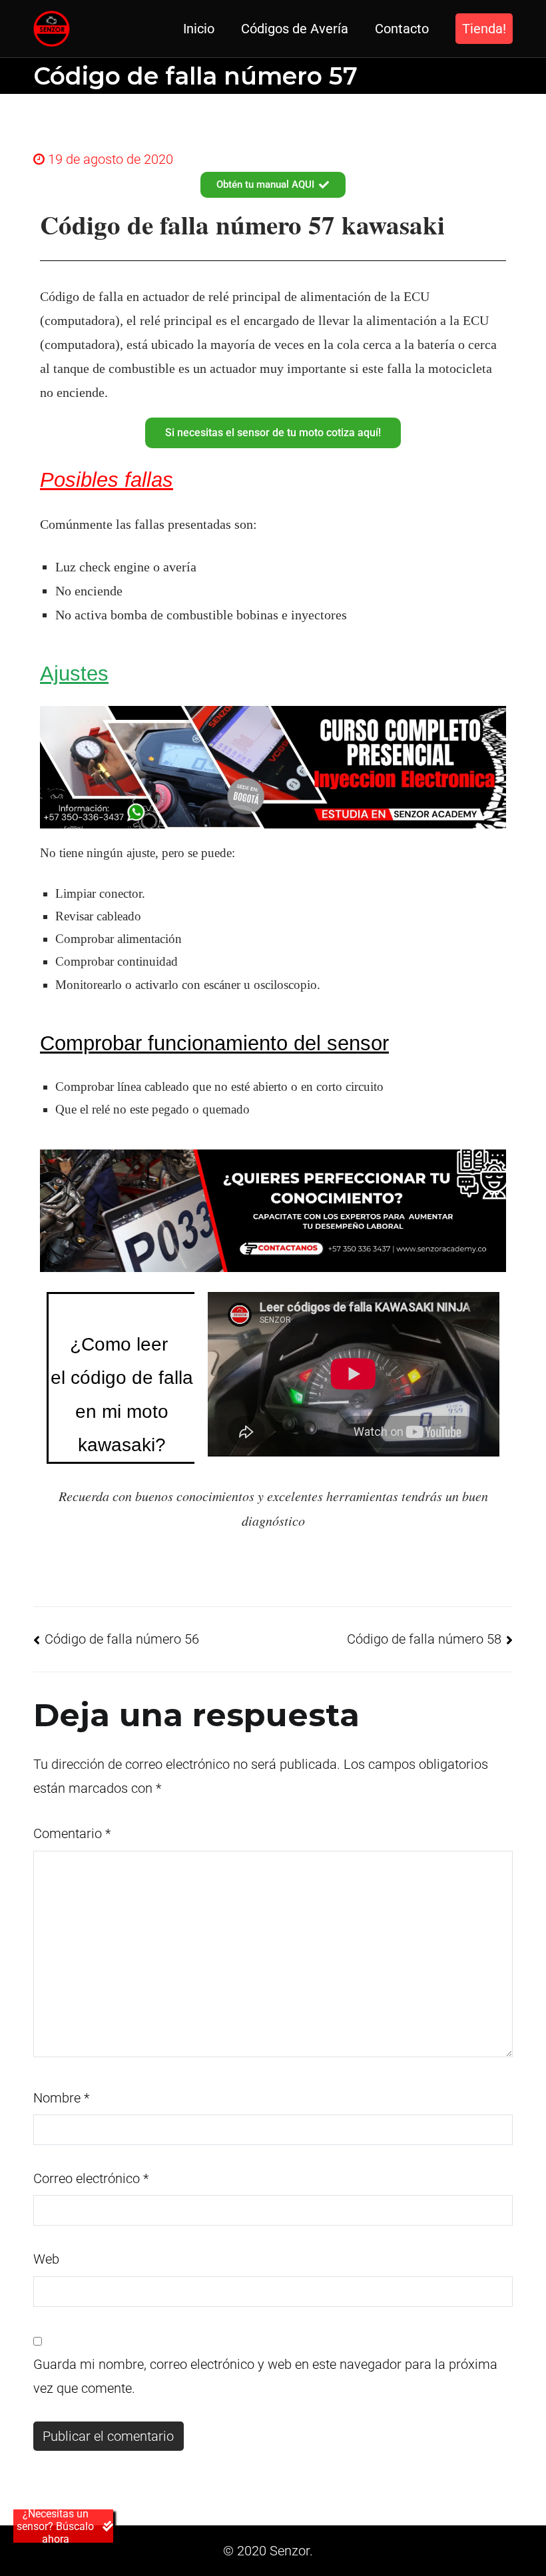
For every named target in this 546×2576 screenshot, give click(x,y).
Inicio (199, 29)
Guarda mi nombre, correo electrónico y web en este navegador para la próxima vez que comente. (265, 2376)
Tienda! (484, 29)
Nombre (61, 2098)
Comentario (72, 1833)
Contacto (402, 29)
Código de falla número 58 (424, 1639)
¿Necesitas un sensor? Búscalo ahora (55, 2526)
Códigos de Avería (295, 29)
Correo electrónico (91, 2178)
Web (46, 2259)
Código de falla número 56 (122, 1639)
